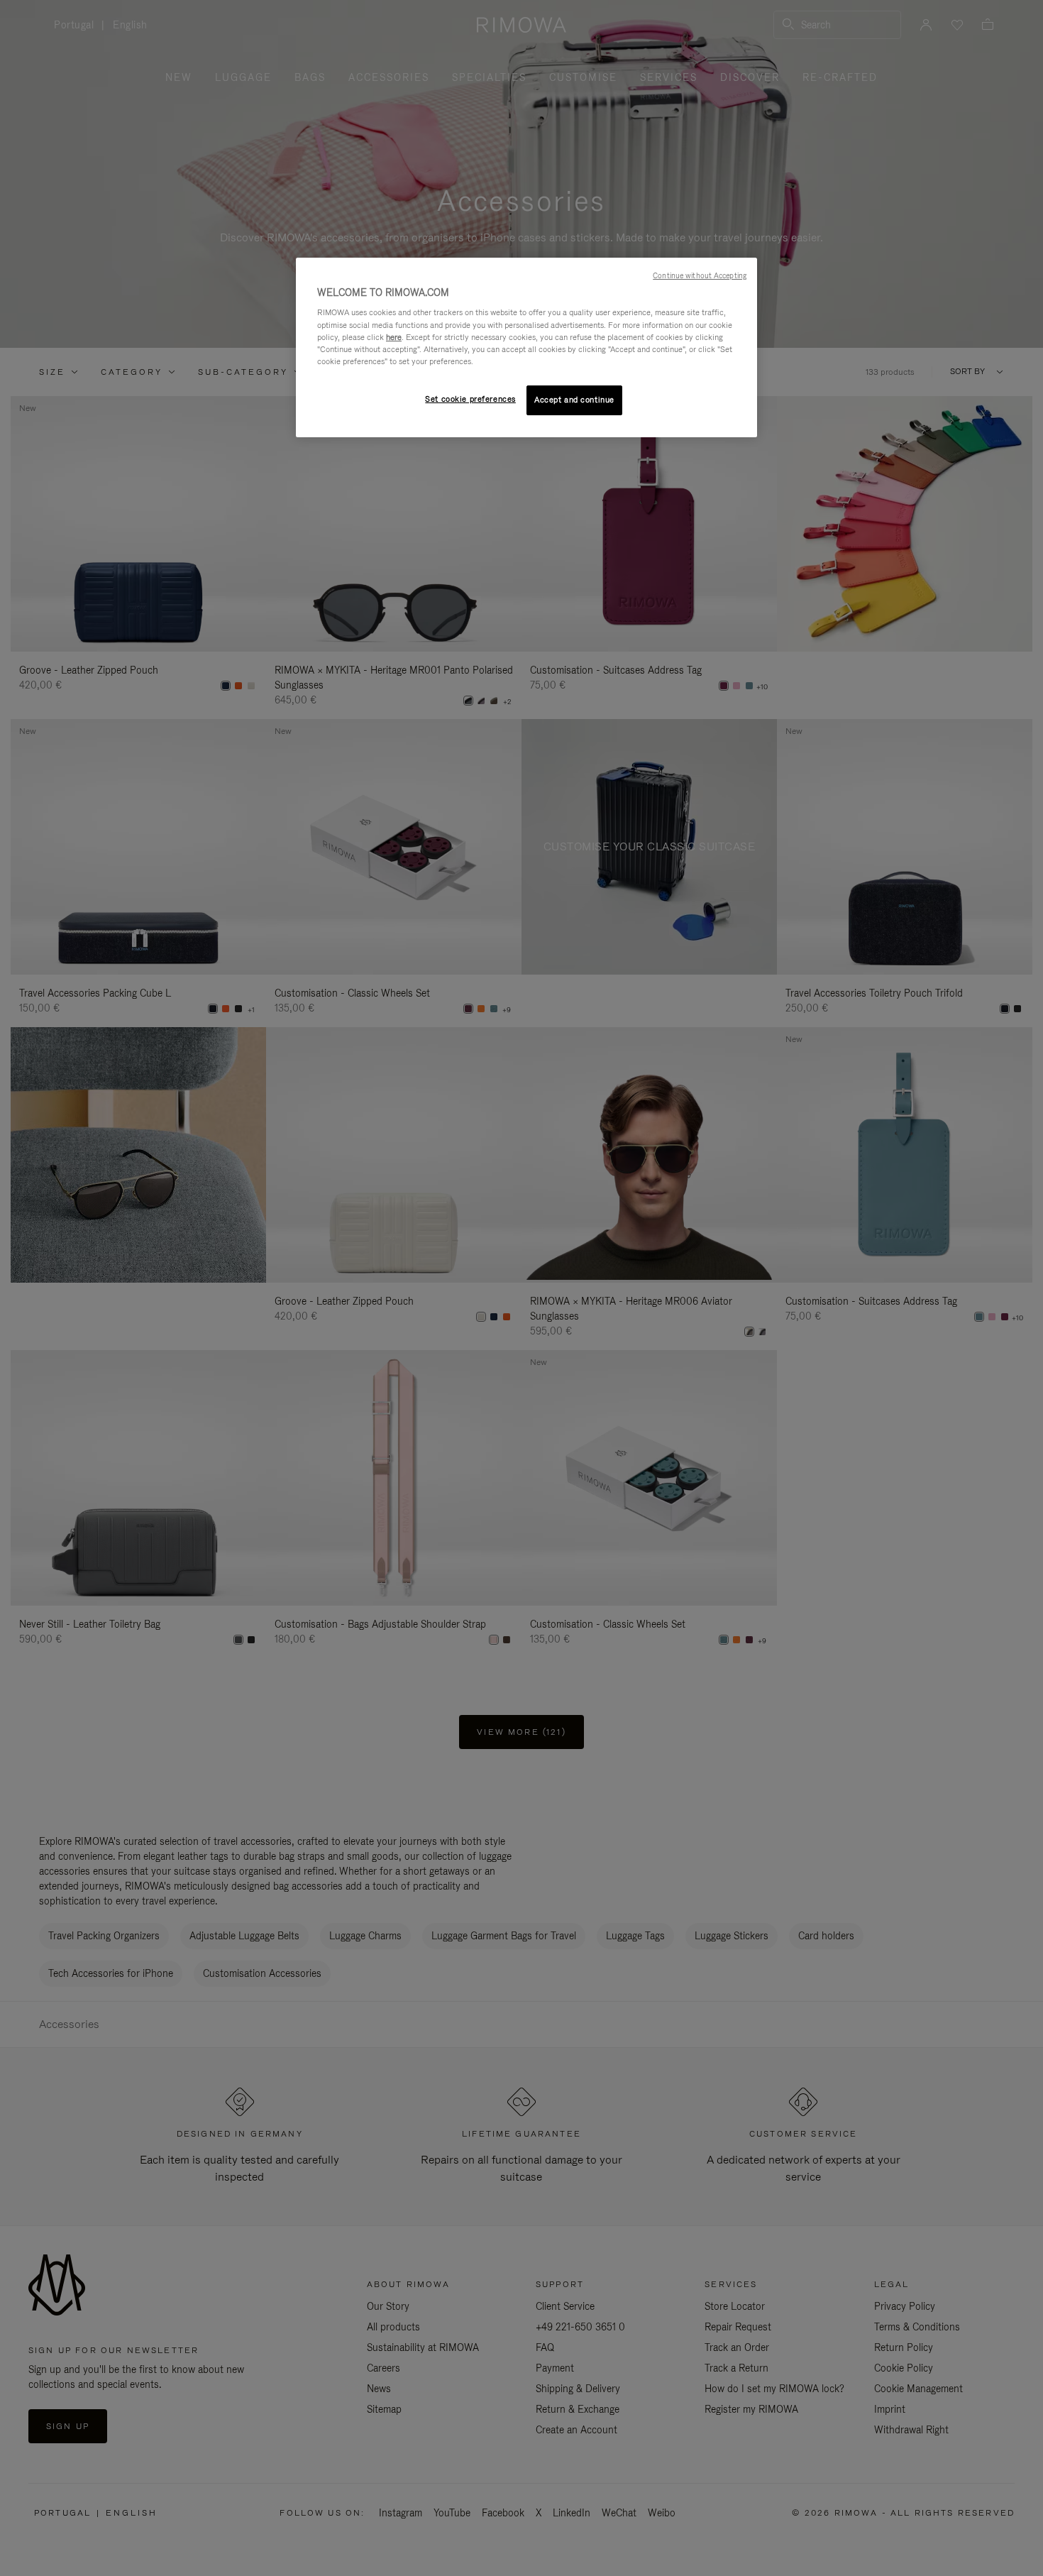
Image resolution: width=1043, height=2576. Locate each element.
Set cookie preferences (470, 399)
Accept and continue (574, 400)
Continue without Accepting (700, 275)
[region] (526, 347)
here (394, 337)
